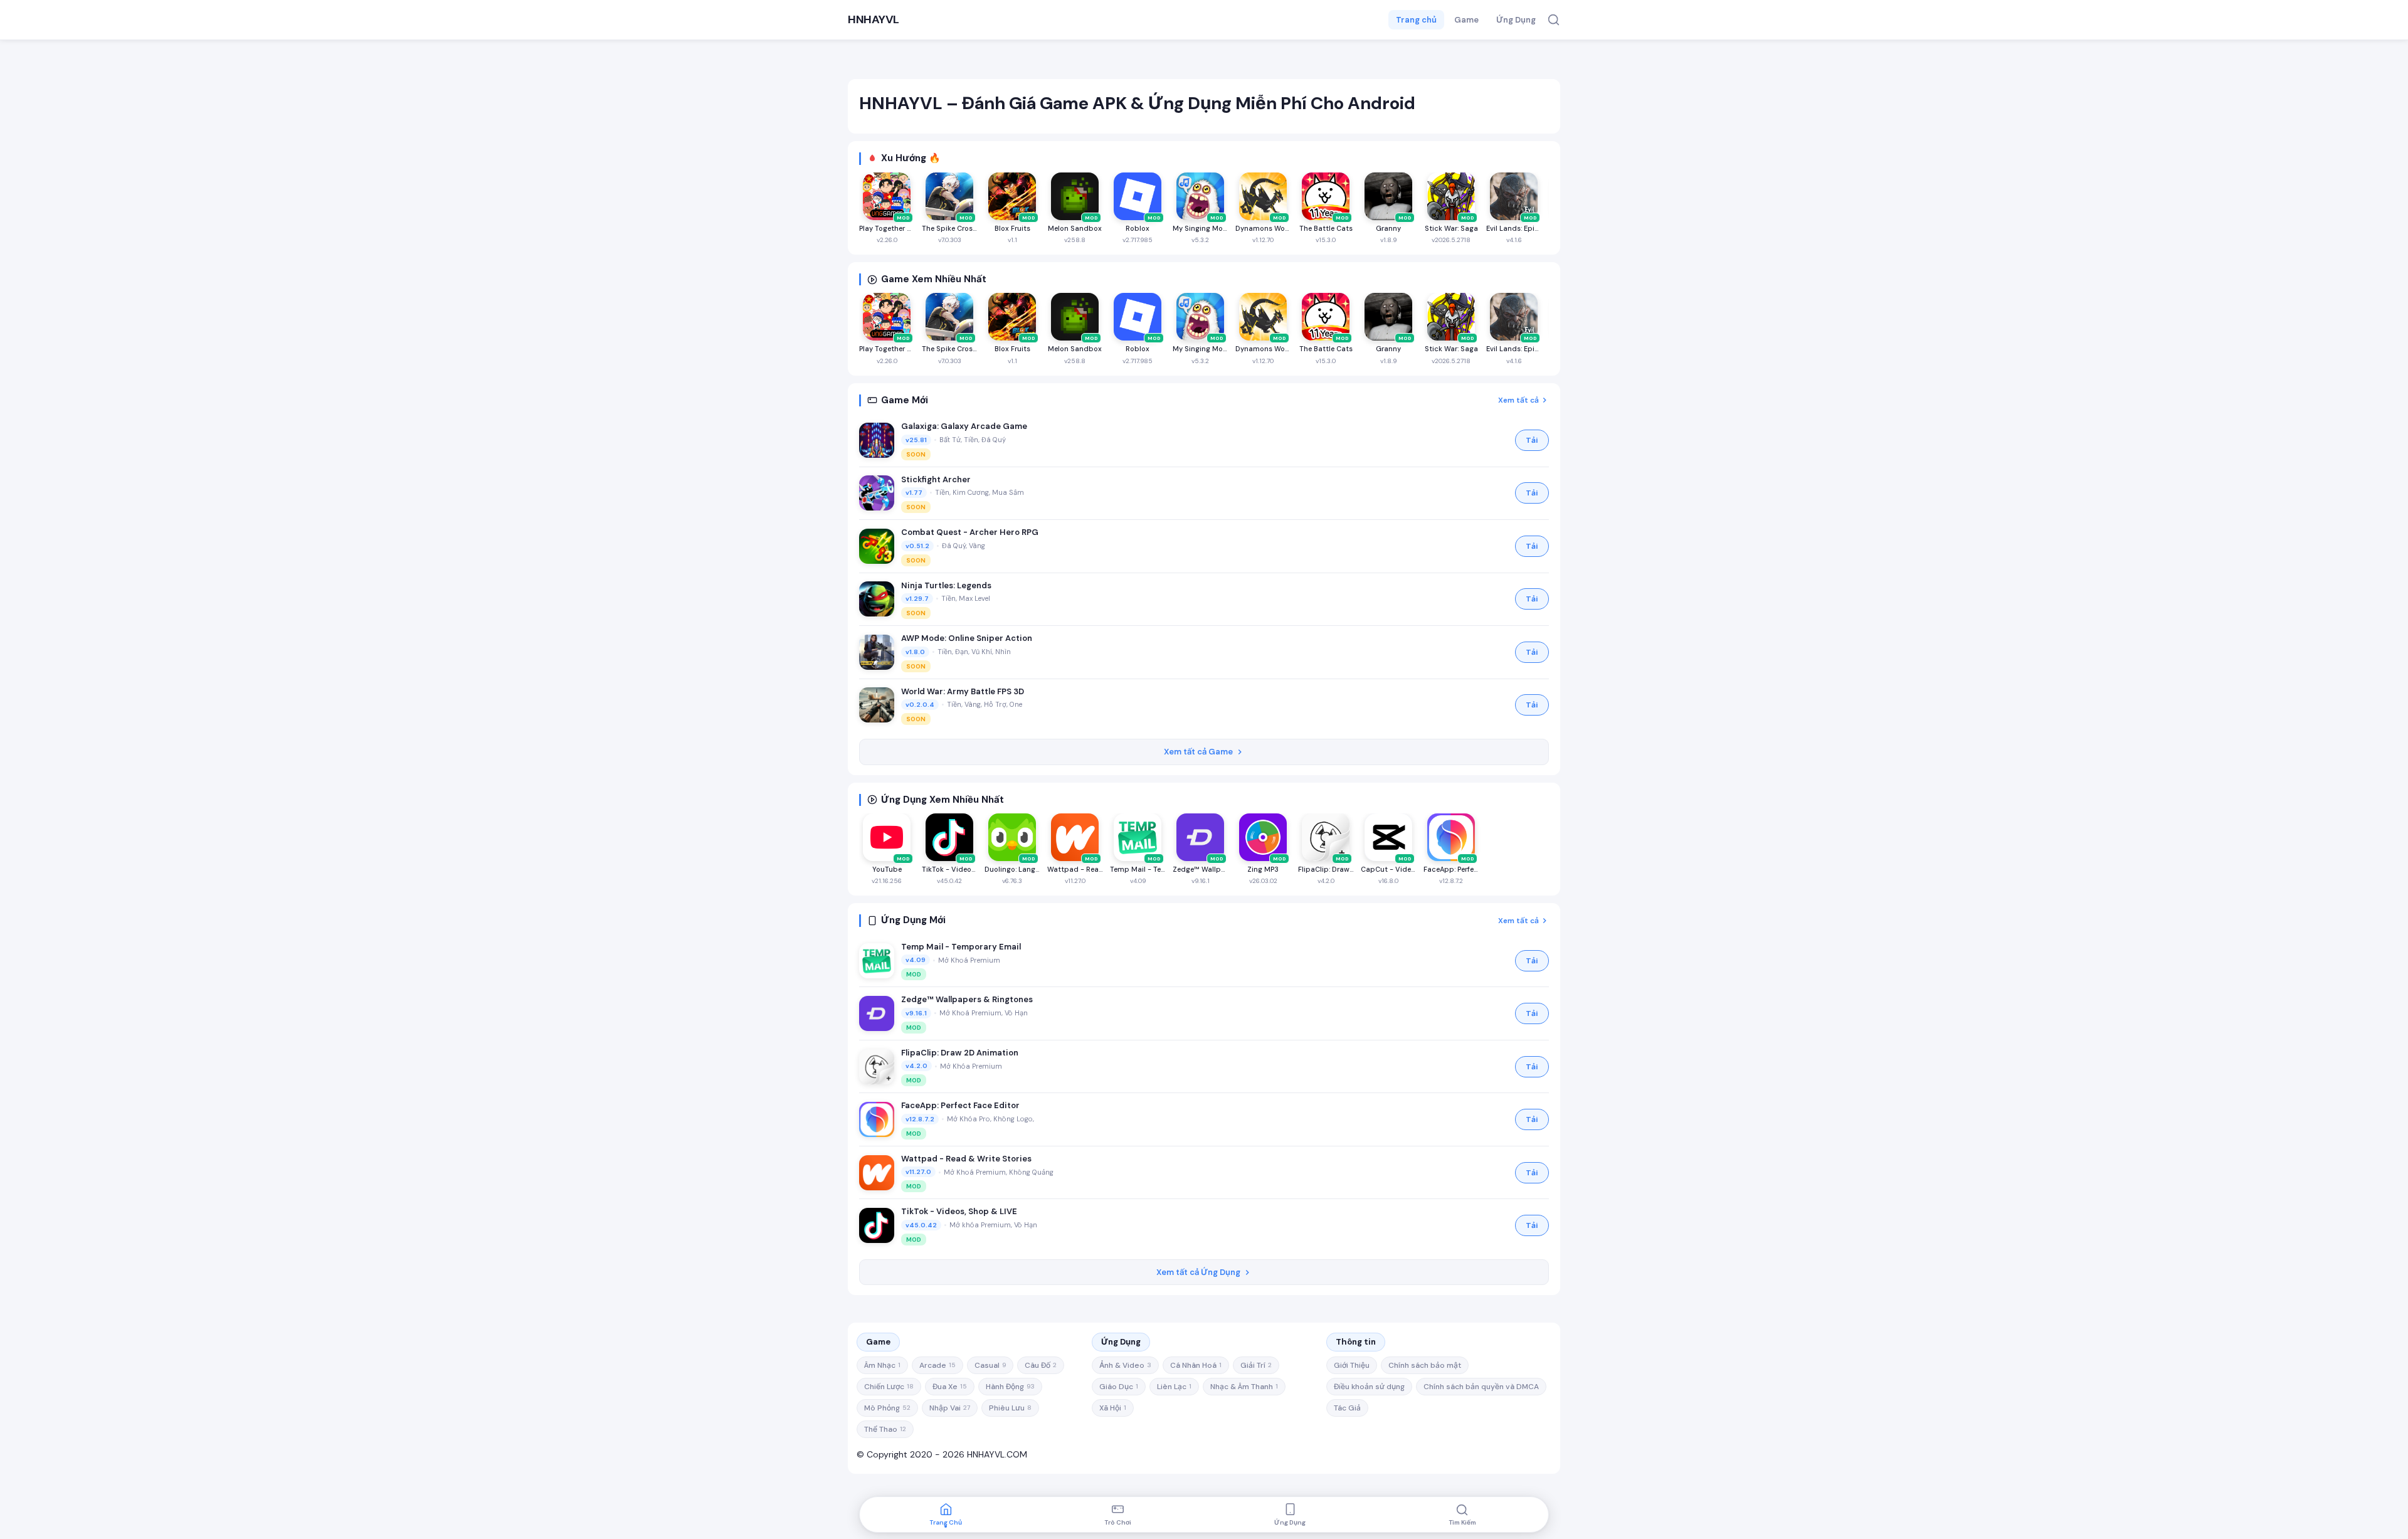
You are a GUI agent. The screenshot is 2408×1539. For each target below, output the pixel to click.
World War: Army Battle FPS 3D (963, 691)
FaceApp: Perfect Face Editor (960, 1105)
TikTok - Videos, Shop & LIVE (959, 1211)
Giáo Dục (1119, 1387)
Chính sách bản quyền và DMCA (1481, 1387)
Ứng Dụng (1516, 20)
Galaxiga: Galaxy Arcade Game (964, 426)
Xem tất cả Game (1198, 752)
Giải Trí (1256, 1365)
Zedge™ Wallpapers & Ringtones (967, 999)
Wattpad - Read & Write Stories (966, 1159)
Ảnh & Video (1125, 1365)
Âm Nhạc (882, 1365)
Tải (1532, 440)
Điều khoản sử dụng (1369, 1387)
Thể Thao (885, 1429)
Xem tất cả (1518, 400)
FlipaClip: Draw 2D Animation (960, 1053)
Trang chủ (1416, 20)
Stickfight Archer (936, 479)
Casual (990, 1365)
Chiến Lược (889, 1387)
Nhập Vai (950, 1408)
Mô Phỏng (887, 1408)
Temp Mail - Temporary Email (961, 947)
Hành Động (1010, 1387)
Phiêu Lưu (1010, 1408)
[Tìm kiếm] (1554, 20)
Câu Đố (1041, 1365)
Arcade (937, 1365)
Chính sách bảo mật (1425, 1365)
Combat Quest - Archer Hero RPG (970, 532)
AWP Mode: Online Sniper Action (967, 638)
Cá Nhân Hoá (1196, 1365)
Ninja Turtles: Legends (946, 585)
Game (1466, 20)
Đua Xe (950, 1387)
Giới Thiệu (1352, 1365)
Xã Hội (1113, 1408)
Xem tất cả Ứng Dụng (1198, 1272)
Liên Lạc (1174, 1387)
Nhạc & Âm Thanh (1244, 1387)
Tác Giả (1347, 1408)
